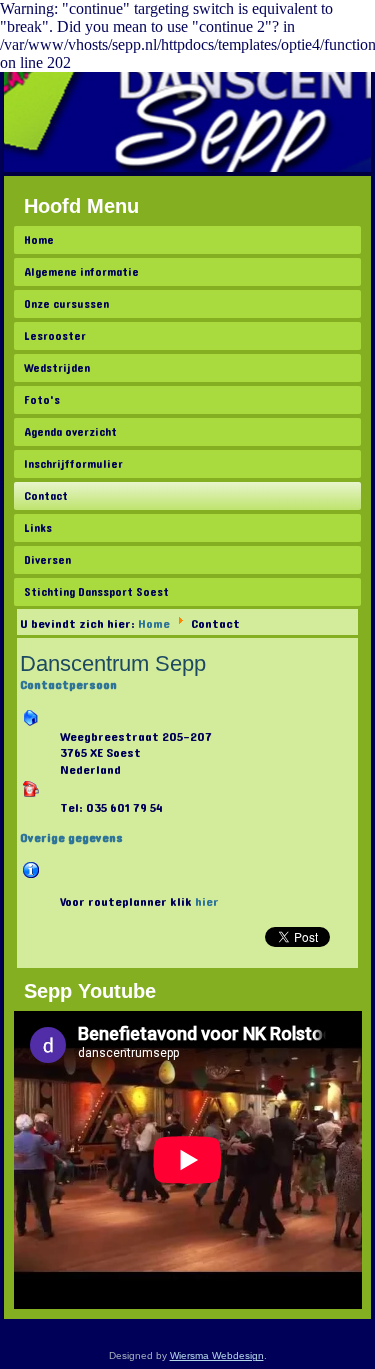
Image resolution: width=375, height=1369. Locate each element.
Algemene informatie (81, 272)
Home (39, 240)
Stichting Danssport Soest (96, 592)
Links (38, 528)
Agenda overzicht (70, 432)
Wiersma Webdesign (217, 1355)
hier (207, 902)
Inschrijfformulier (73, 464)
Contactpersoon (68, 685)
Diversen (47, 560)
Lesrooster (55, 336)
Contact (46, 496)
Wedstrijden (57, 368)
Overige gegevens (71, 838)
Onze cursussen (66, 304)
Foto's (42, 400)
